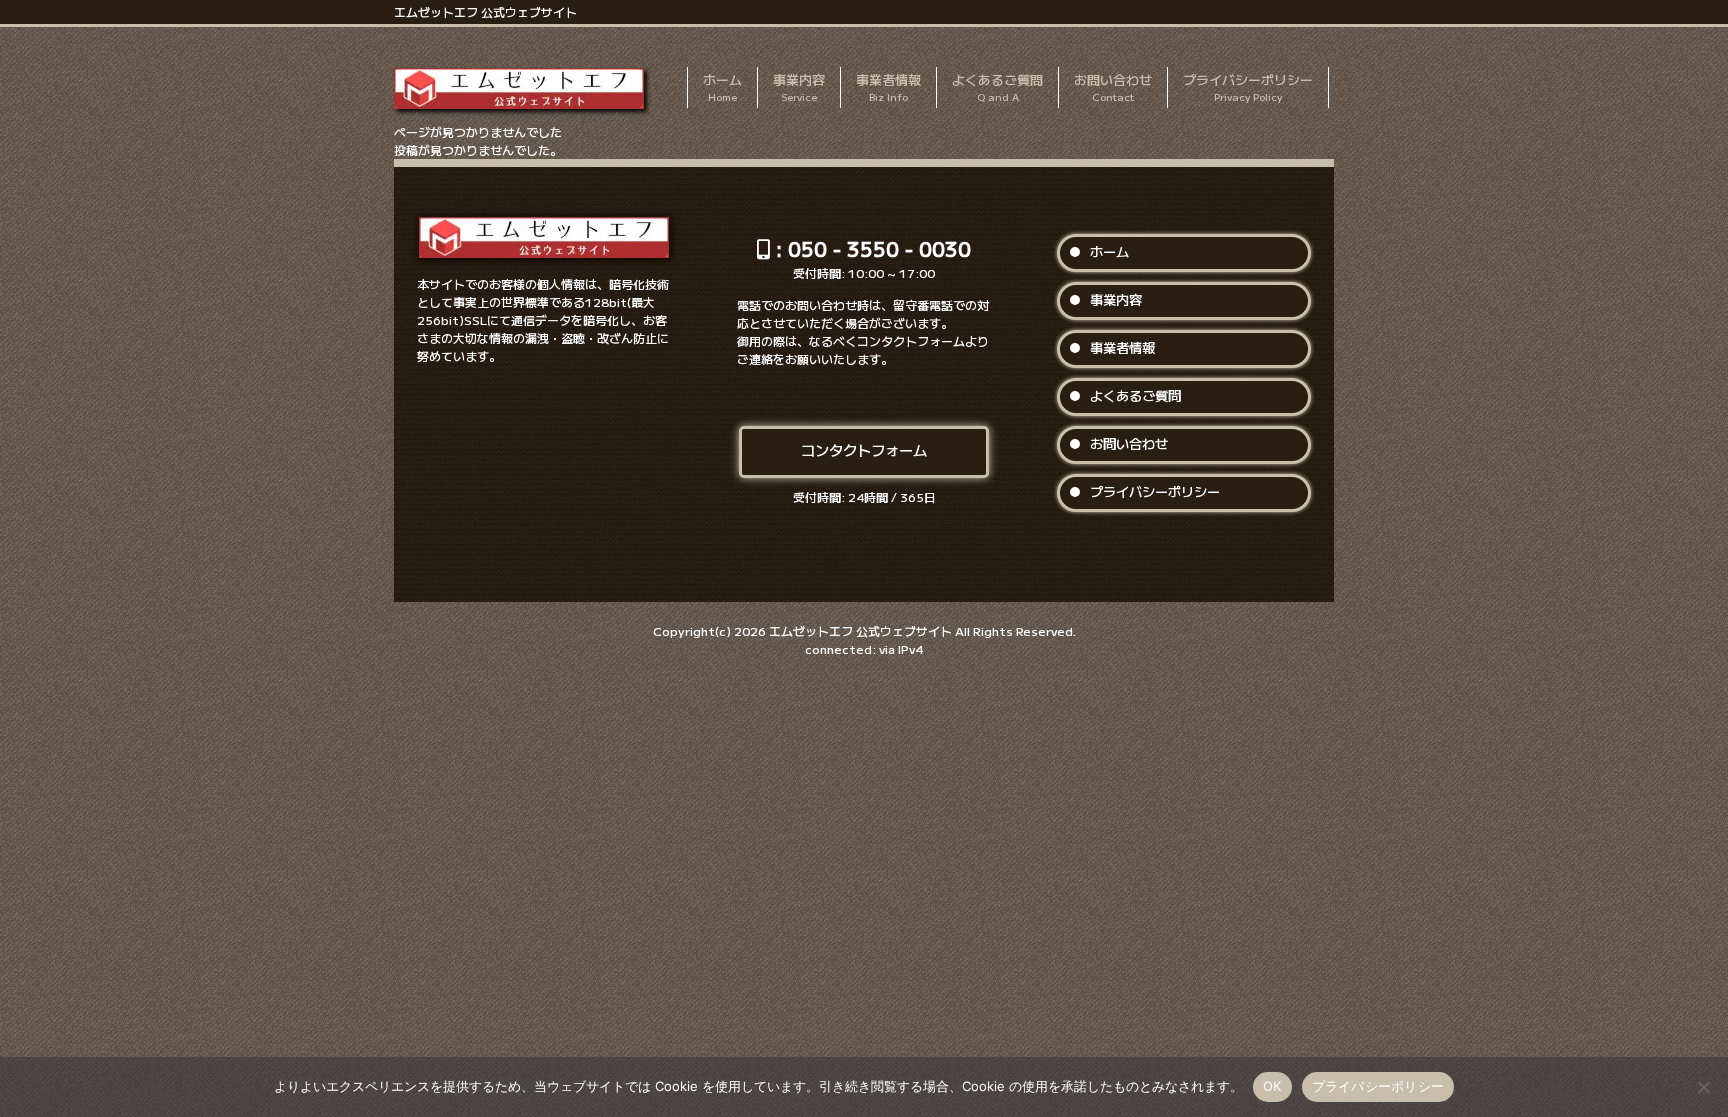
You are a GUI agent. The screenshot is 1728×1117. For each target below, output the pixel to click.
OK (1272, 1086)
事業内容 (1116, 299)
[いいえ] (1703, 1087)
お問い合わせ (1129, 443)
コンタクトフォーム (864, 449)
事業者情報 (1122, 347)
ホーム (1109, 251)
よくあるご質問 (1135, 395)
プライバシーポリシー (1155, 491)
